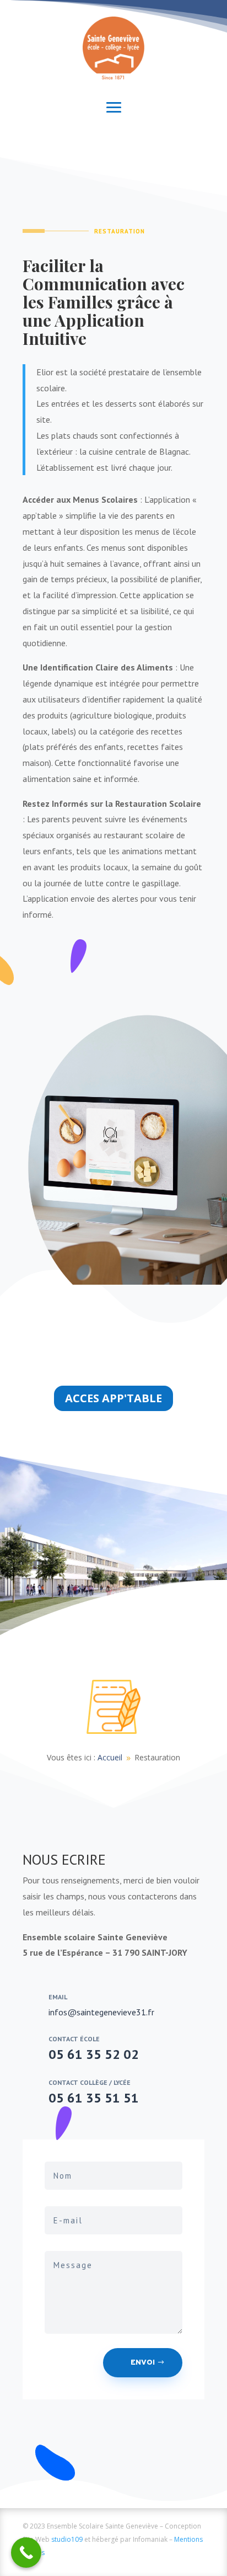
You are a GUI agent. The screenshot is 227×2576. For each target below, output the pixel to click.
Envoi (143, 2363)
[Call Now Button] (26, 2553)
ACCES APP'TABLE (113, 1398)
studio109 (67, 2539)
